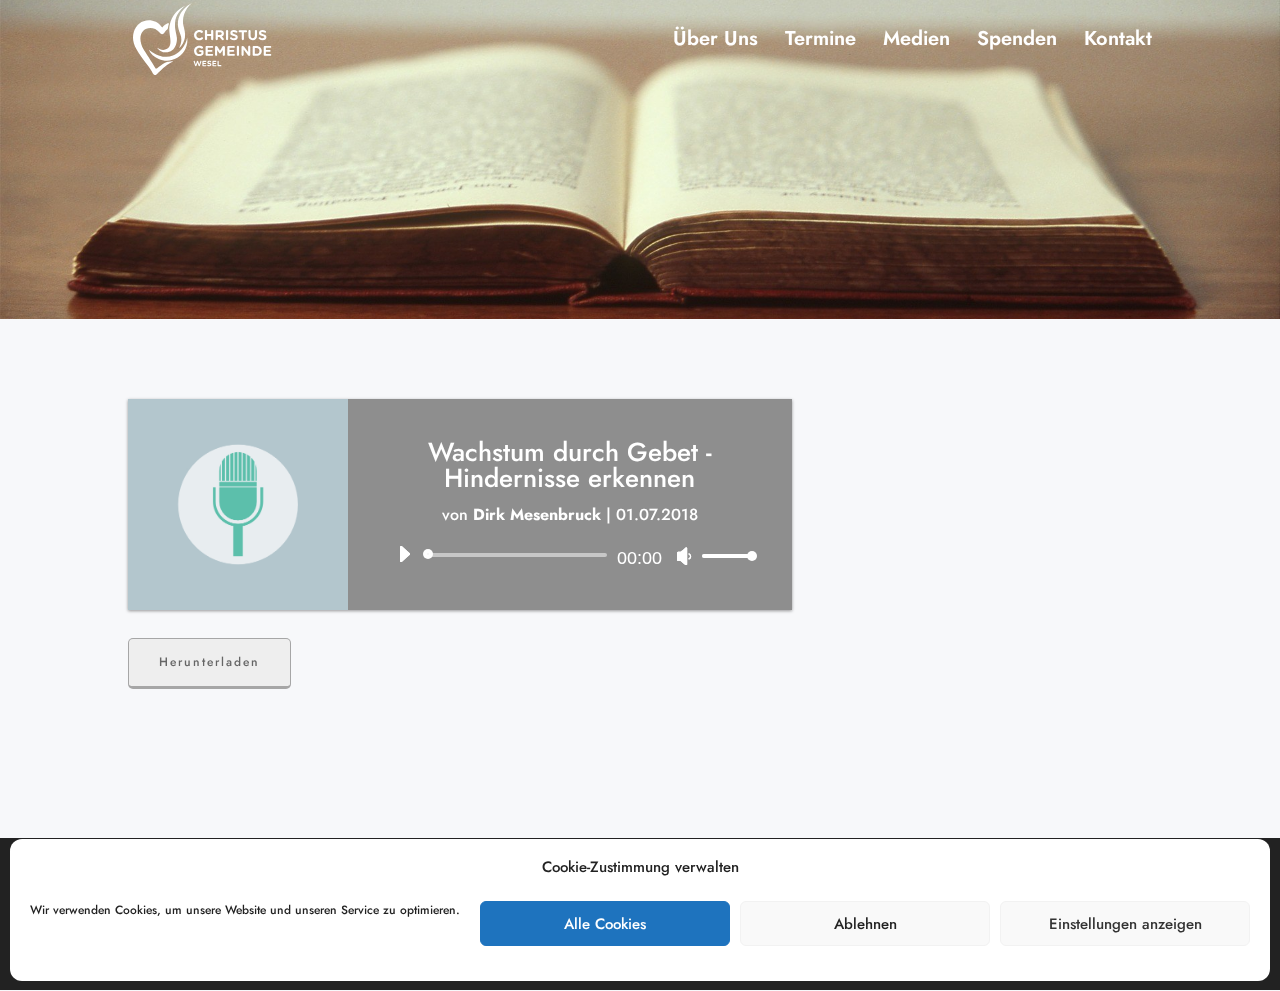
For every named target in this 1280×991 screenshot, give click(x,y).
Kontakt (1118, 42)
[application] (570, 555)
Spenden (1017, 42)
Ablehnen (865, 924)
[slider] (724, 555)
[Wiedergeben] (404, 554)
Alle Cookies (605, 924)
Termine (820, 42)
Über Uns (715, 42)
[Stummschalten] (684, 556)
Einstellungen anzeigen (1125, 924)
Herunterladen (209, 662)
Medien (916, 42)
